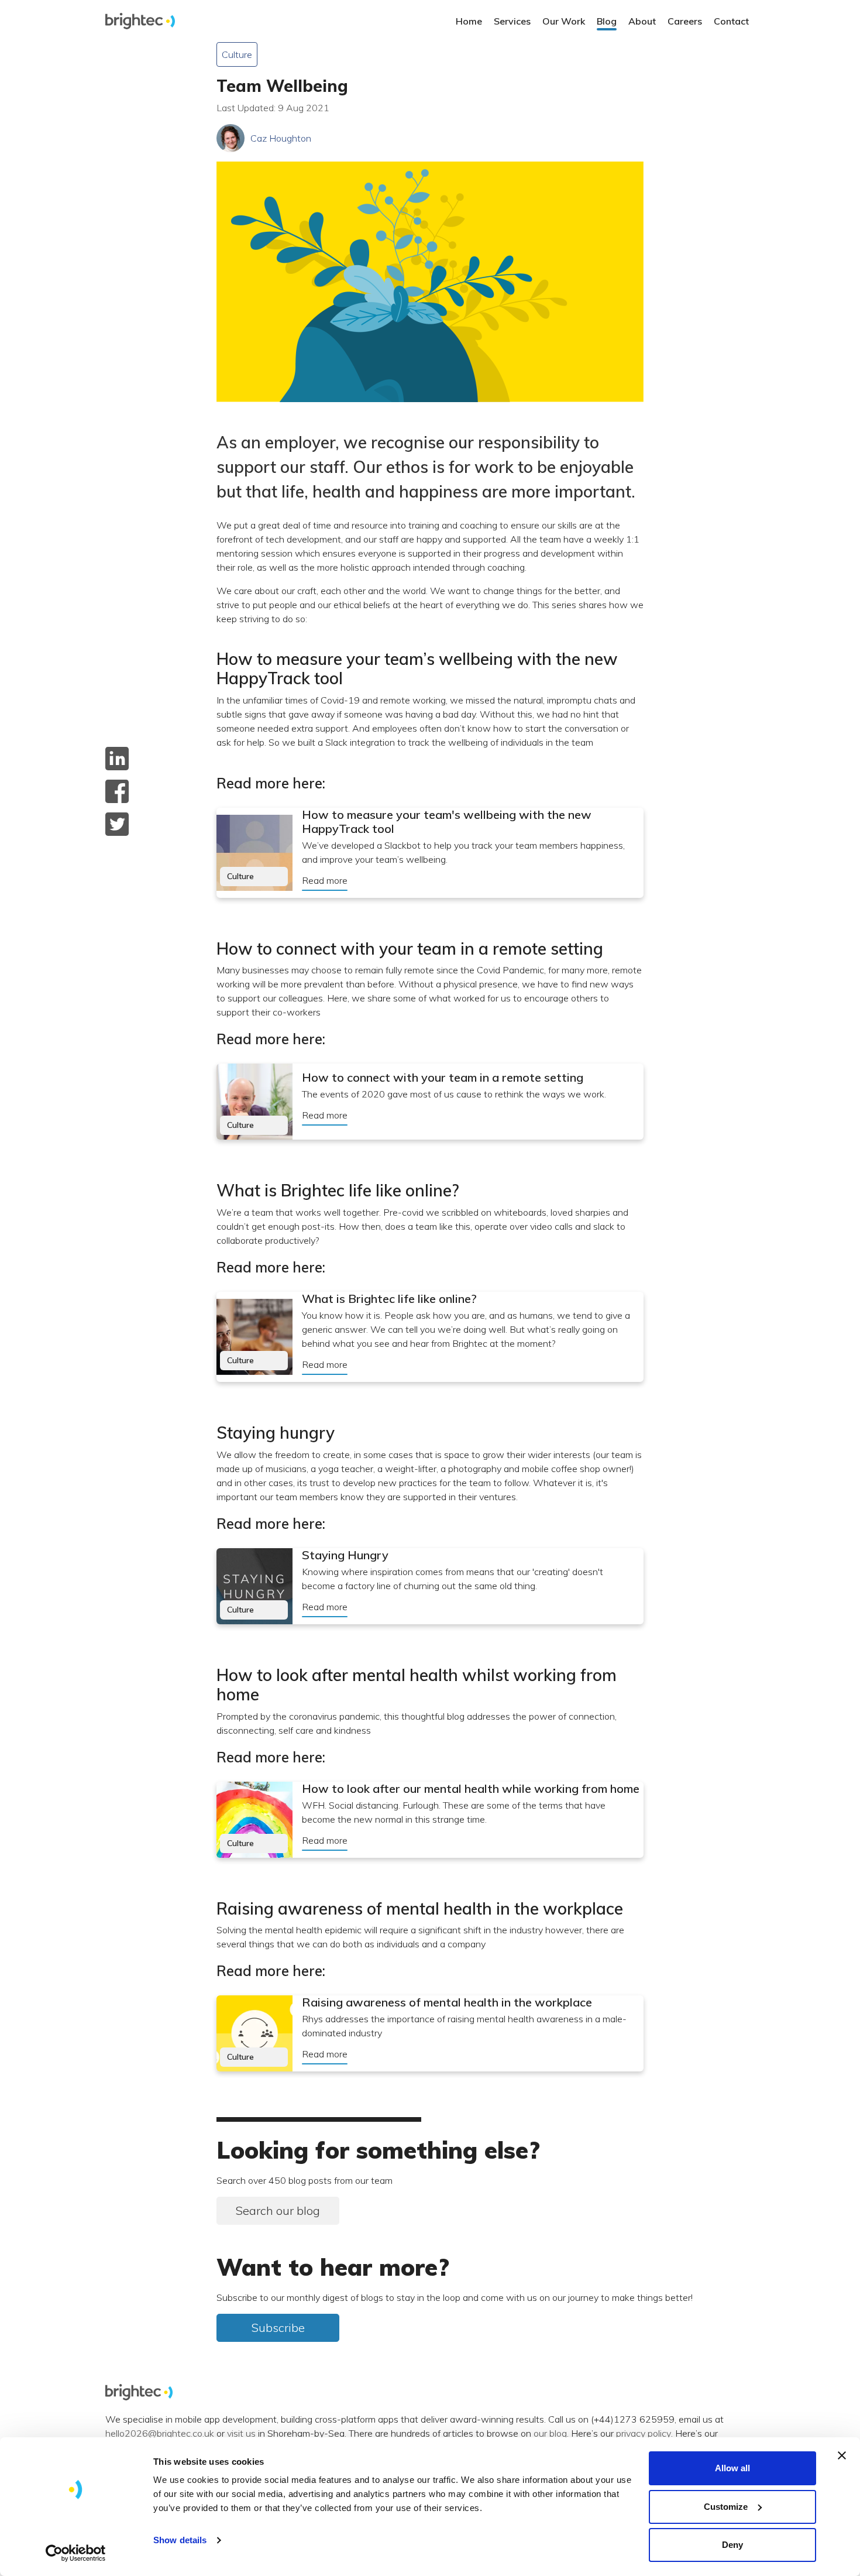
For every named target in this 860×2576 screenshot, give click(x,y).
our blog (550, 2434)
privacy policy (644, 2434)
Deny (732, 2545)
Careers (685, 21)
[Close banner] (842, 2455)
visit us (241, 2434)
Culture (237, 54)
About (642, 21)
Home (469, 21)
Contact (731, 21)
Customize (726, 2507)
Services (512, 21)
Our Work (564, 21)
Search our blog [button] (278, 2210)
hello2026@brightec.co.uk (160, 2434)
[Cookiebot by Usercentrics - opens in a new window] (76, 2553)
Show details (180, 2540)
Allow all (732, 2468)
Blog (607, 21)
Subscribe (278, 2328)
